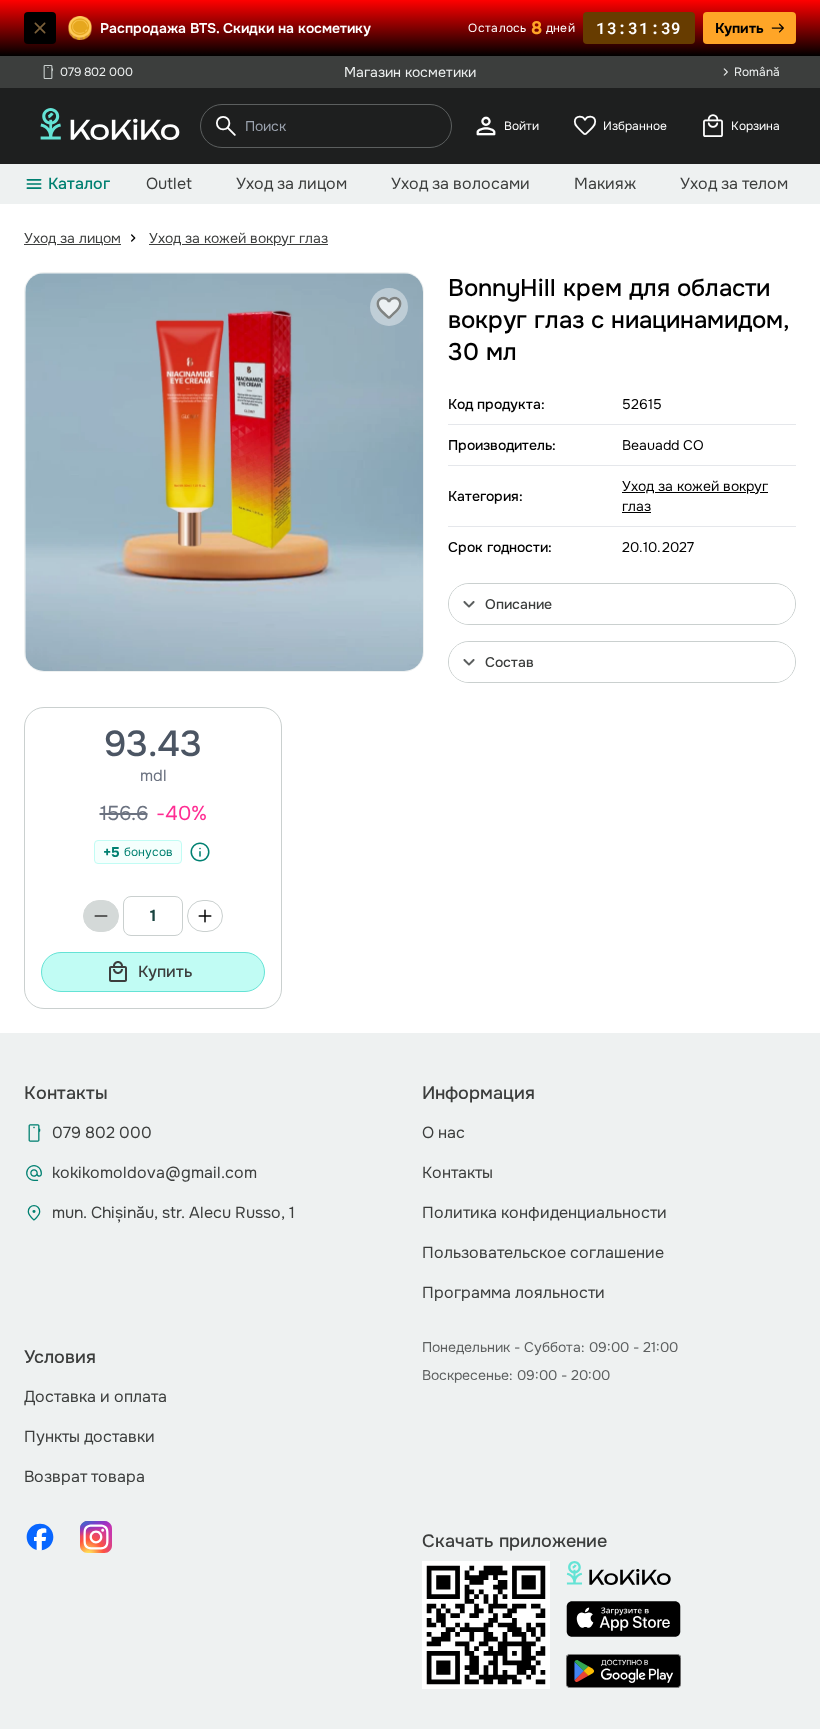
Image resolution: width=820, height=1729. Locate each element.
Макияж (605, 183)
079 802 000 (86, 72)
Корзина (739, 126)
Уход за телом (734, 183)
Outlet (169, 183)
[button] (622, 604)
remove (101, 916)
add (205, 916)
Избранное (619, 126)
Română (757, 72)
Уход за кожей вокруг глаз (238, 238)
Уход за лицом (291, 183)
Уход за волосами (460, 183)
